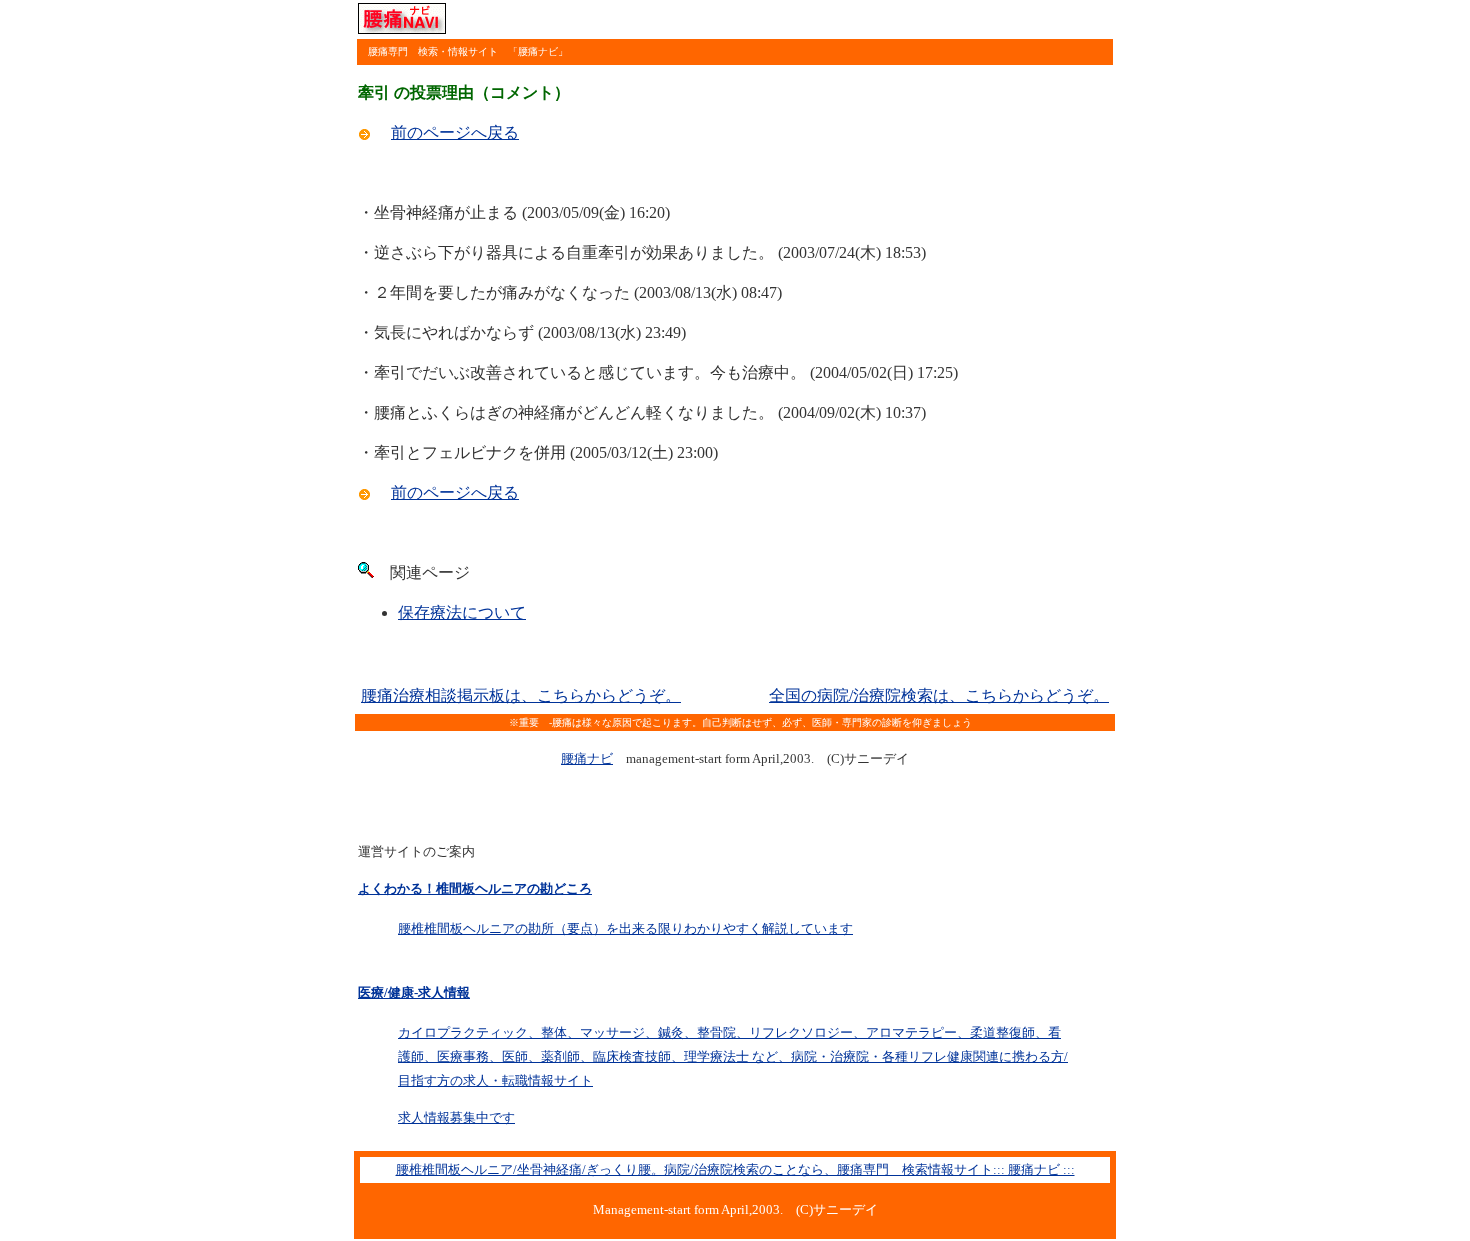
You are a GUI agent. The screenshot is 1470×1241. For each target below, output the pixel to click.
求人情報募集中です (456, 1117)
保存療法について (462, 612)
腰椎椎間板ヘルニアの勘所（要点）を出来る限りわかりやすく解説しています (625, 928)
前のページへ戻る (455, 132)
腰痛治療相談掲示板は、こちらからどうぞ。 (521, 695)
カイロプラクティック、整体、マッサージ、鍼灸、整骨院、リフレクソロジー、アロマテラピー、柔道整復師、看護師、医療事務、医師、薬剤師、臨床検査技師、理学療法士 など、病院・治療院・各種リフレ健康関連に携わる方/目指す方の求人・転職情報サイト (733, 1056)
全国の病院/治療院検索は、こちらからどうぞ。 (939, 695)
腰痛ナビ (587, 758)
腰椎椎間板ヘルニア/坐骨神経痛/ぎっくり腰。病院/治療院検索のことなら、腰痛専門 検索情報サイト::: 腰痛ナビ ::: (735, 1169)
